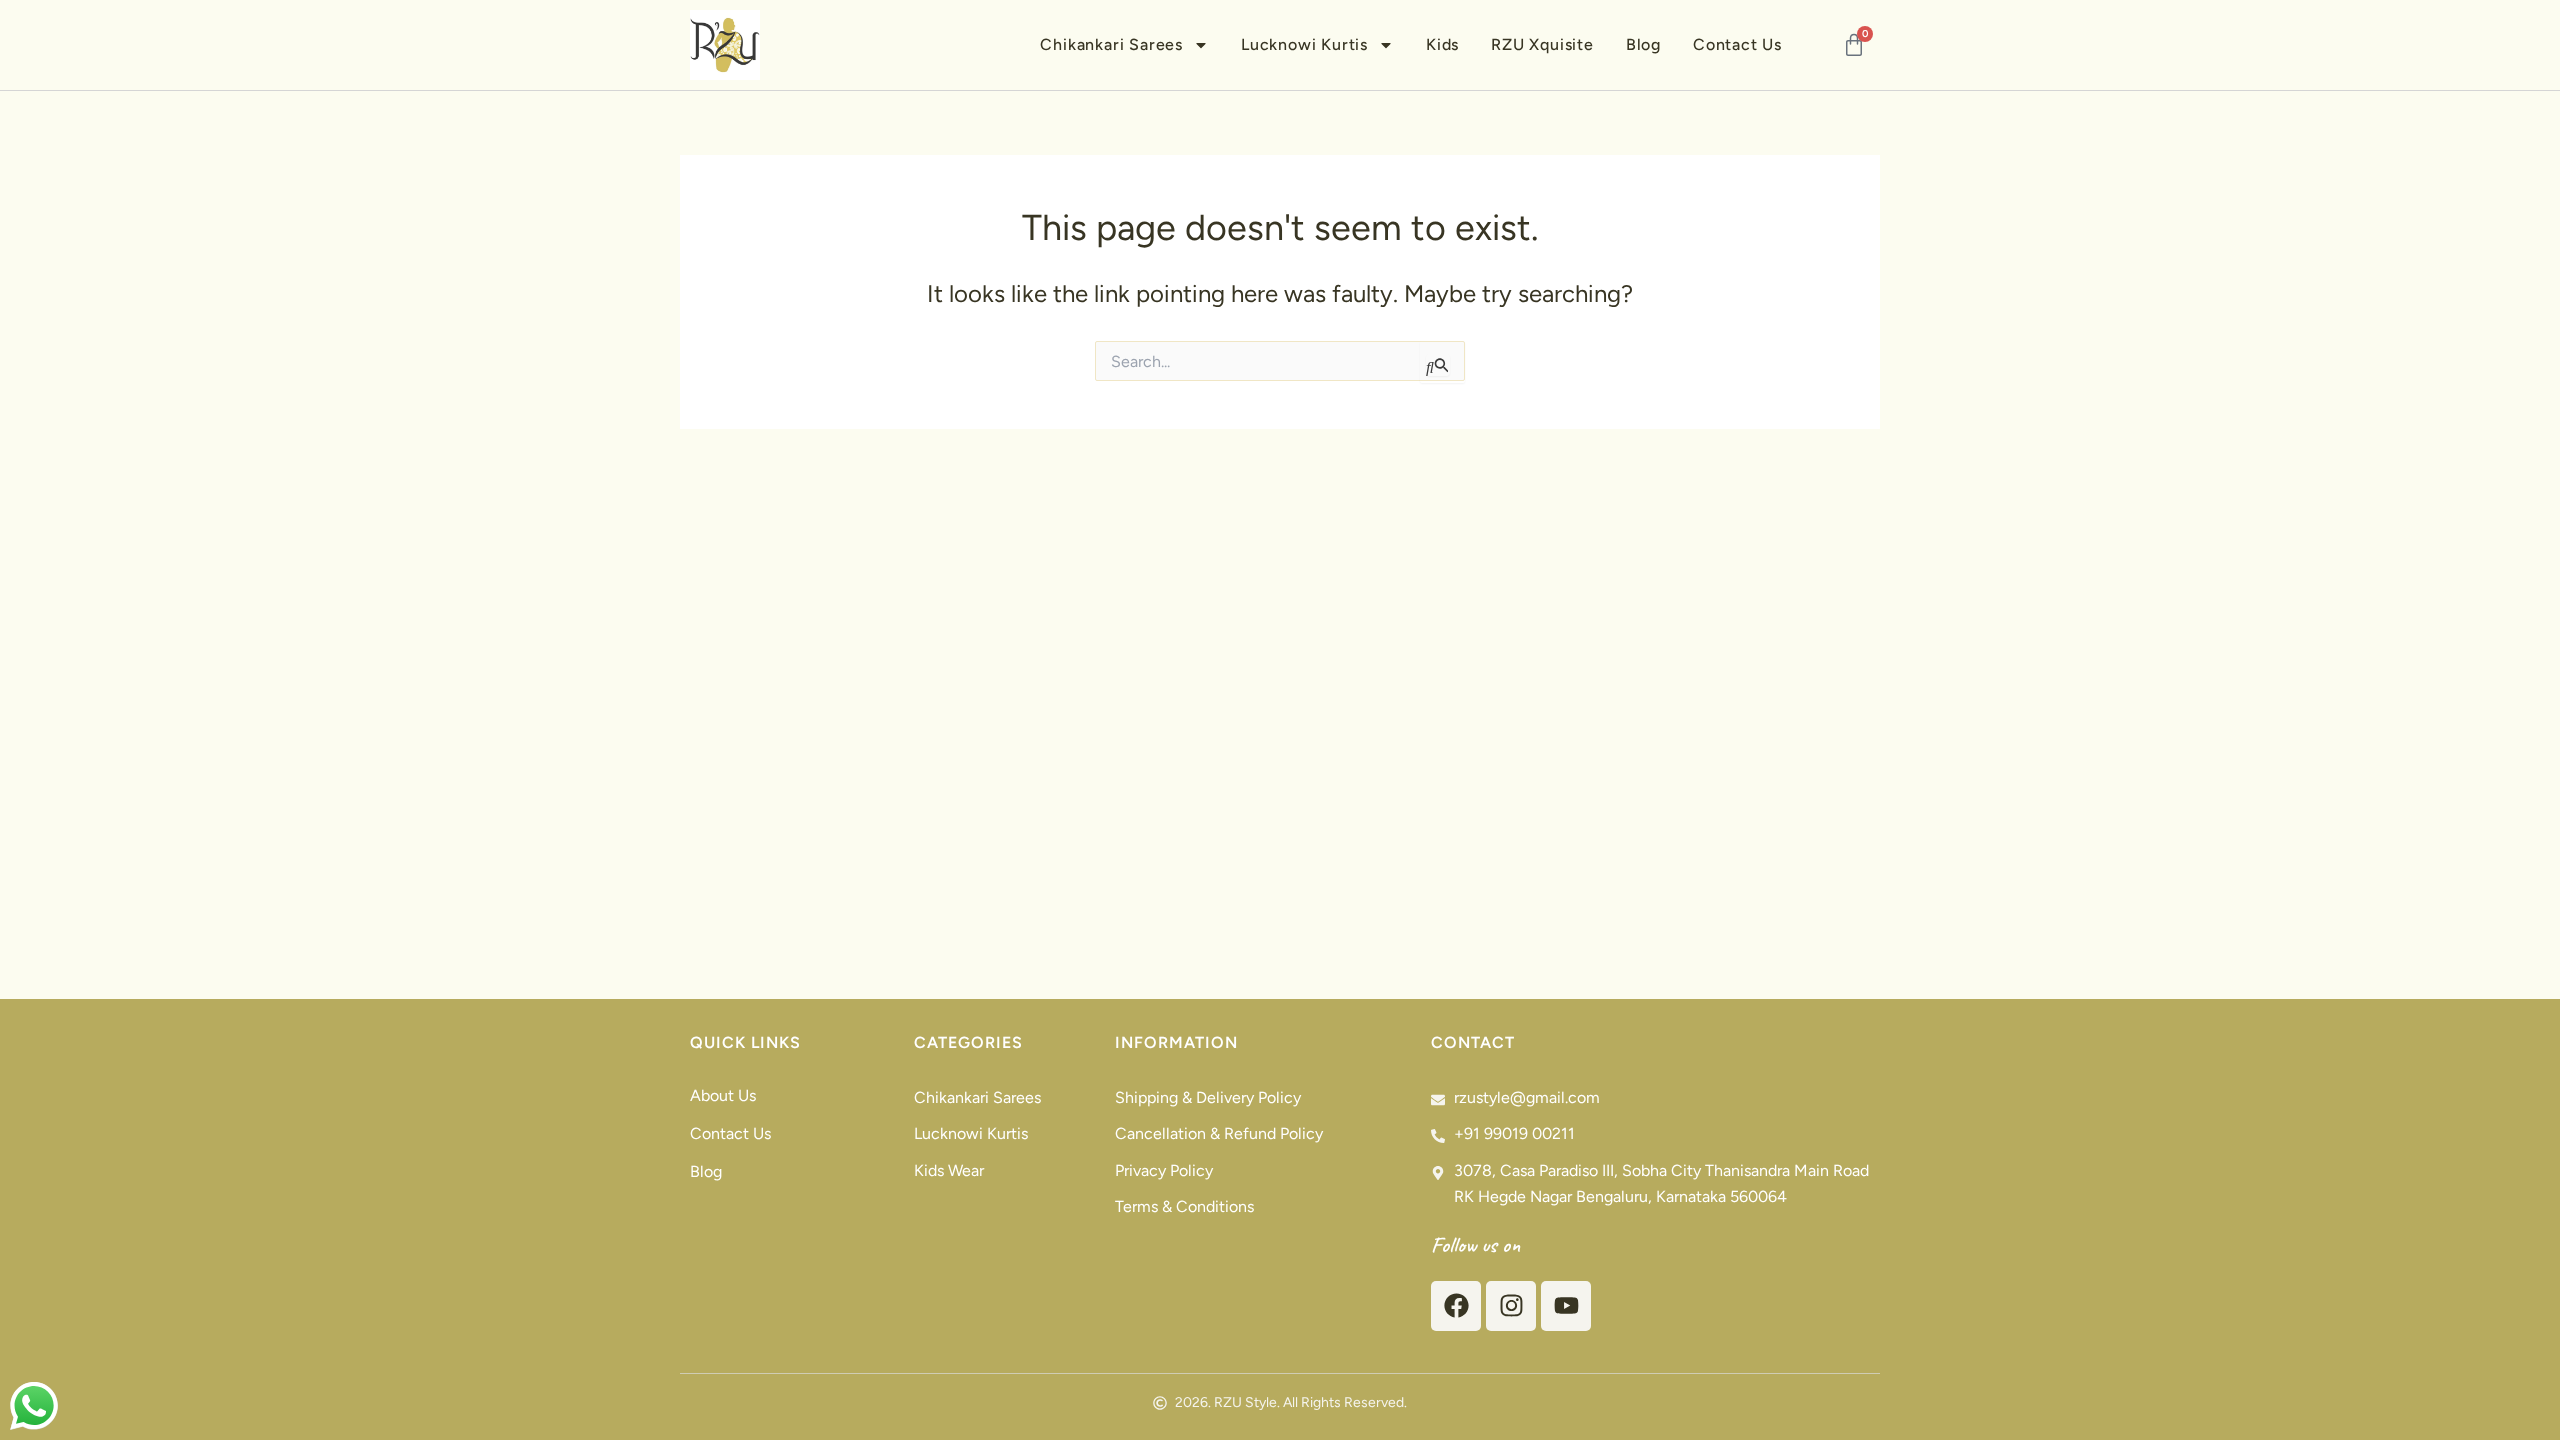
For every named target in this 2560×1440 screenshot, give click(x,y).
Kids (1442, 44)
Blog (1643, 44)
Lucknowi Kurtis (1304, 44)
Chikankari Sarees (1111, 44)
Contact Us (1737, 44)
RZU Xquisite (1542, 44)
